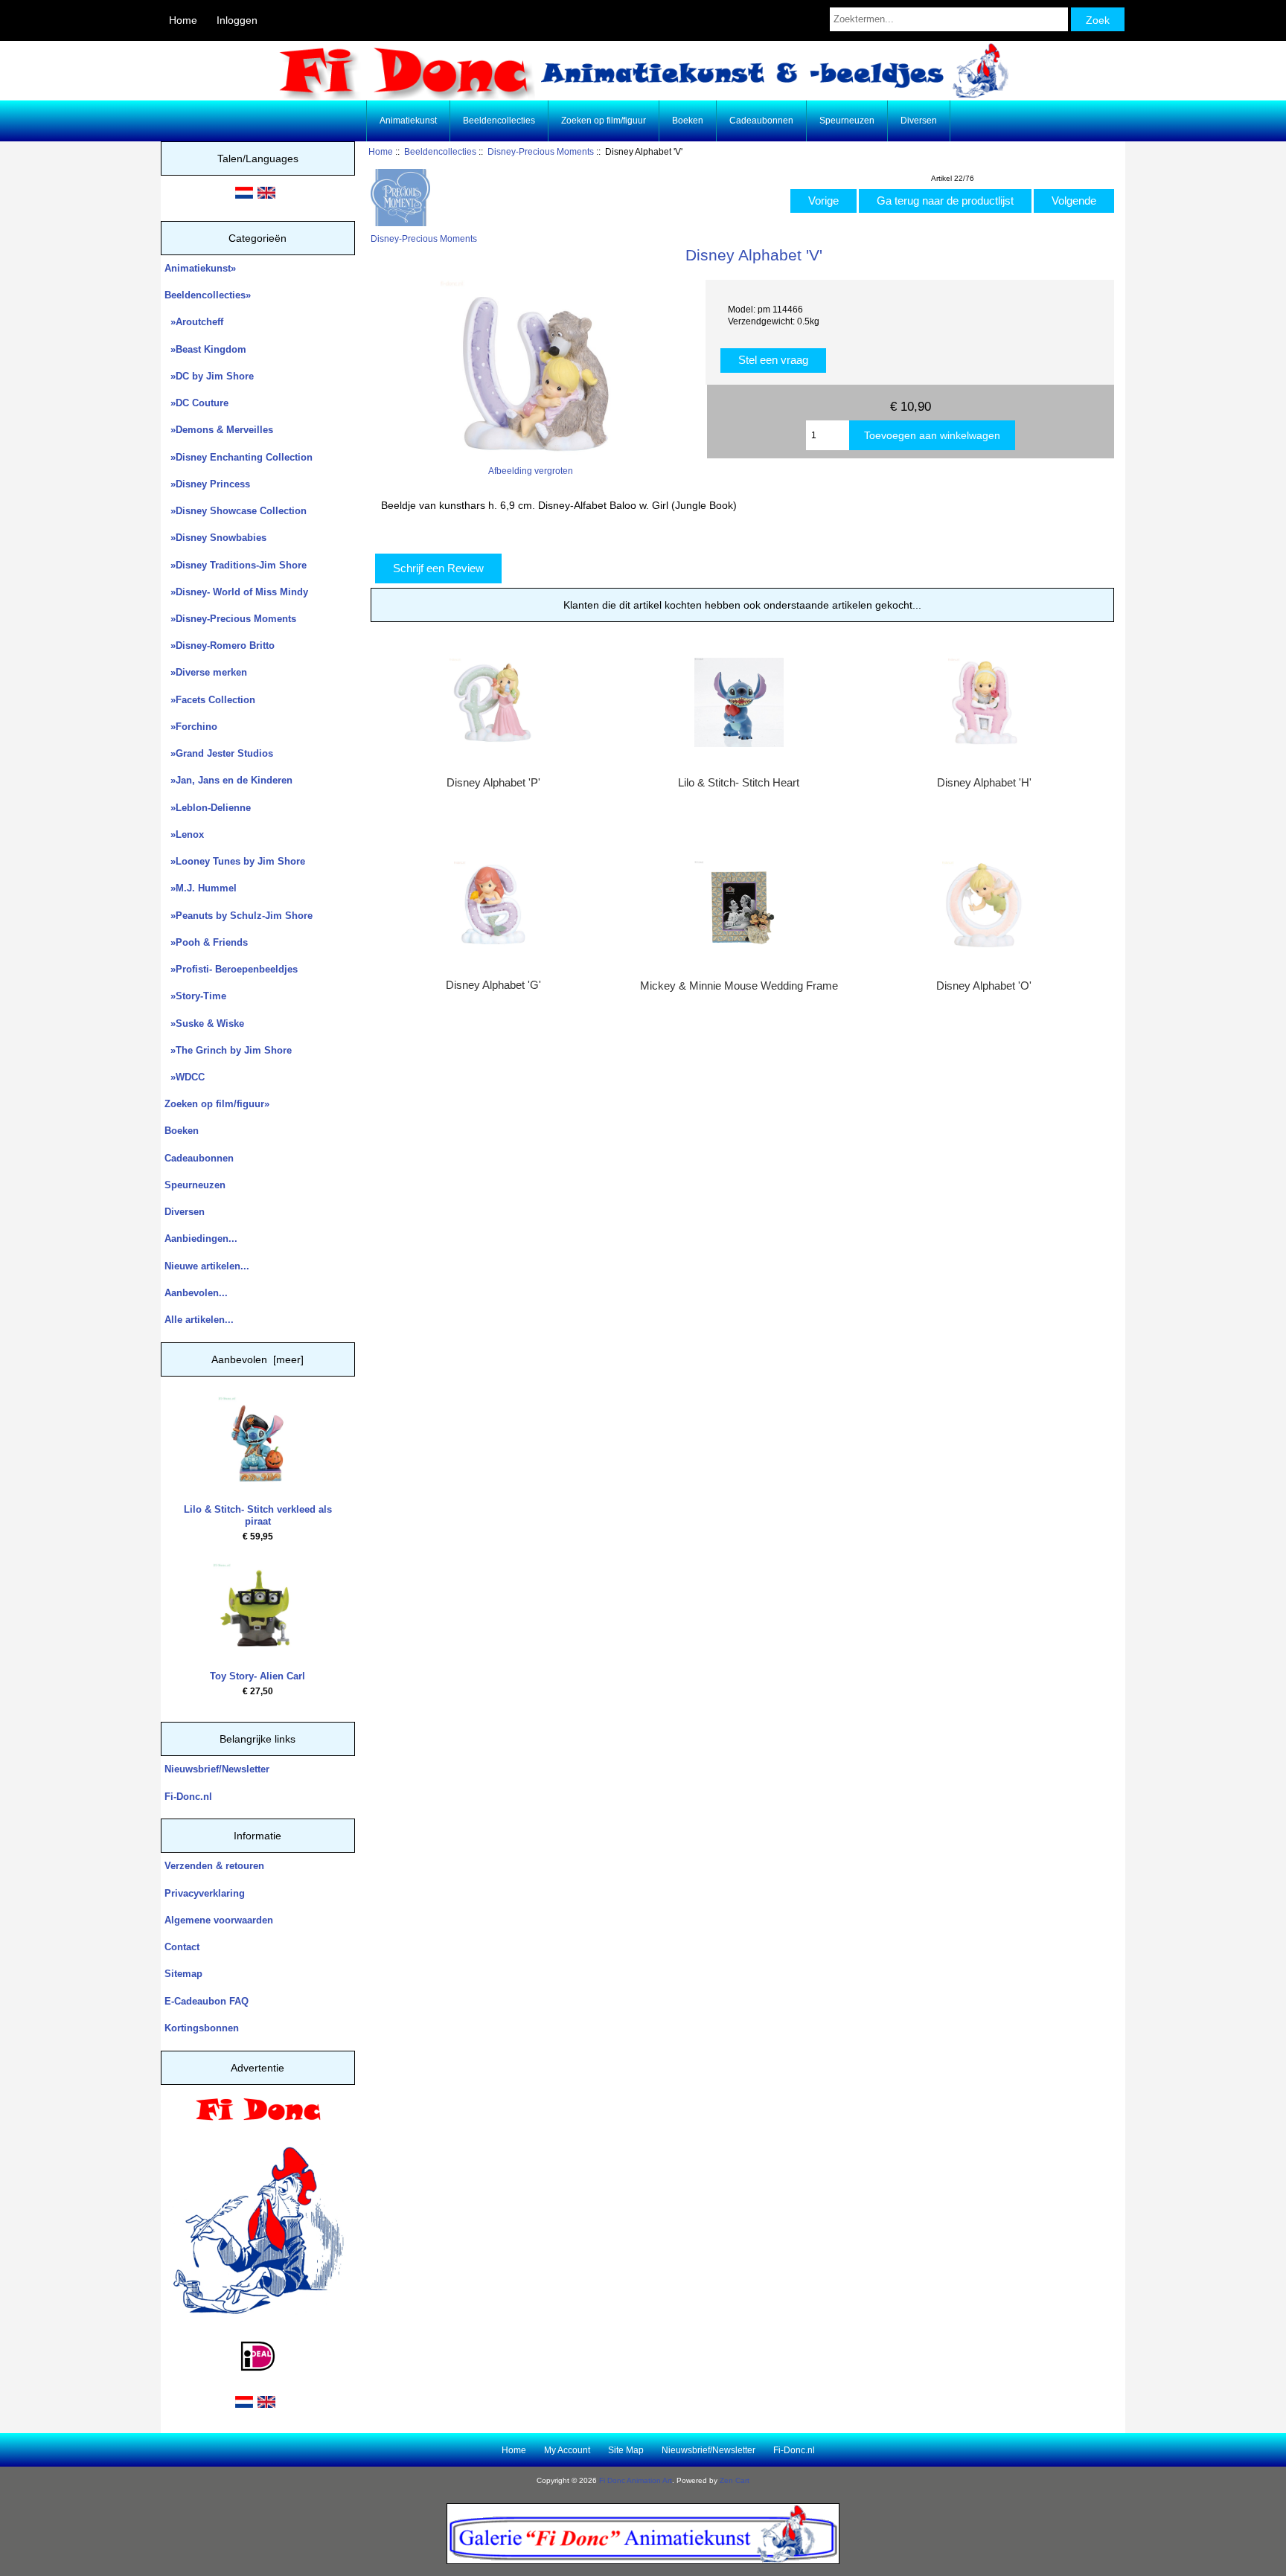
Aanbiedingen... (201, 1239)
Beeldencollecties (440, 151)
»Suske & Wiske (204, 1023)
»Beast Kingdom (205, 349)
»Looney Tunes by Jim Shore (235, 861)
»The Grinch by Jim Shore (228, 1050)
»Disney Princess (207, 484)
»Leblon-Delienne (208, 808)
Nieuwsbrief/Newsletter (217, 1769)
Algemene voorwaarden (219, 1920)
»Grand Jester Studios (219, 753)
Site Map (626, 2450)
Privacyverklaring (205, 1893)
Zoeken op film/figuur (604, 121)
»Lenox (184, 834)
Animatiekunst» (200, 268)
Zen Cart (735, 2480)
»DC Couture (196, 403)
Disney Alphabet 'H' (984, 783)
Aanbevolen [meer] (257, 1359)
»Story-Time (195, 996)
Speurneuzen (847, 121)
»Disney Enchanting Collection (239, 457)
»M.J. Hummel (201, 888)
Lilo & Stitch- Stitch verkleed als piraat (258, 1515)
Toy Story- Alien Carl (257, 1676)
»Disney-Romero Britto (220, 645)
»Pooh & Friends (206, 942)
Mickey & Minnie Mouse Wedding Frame (739, 986)
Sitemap (183, 1974)
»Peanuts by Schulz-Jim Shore (239, 916)
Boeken (688, 121)
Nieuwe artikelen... (207, 1266)
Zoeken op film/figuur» (217, 1104)
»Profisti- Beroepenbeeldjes (231, 969)
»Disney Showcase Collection (236, 511)
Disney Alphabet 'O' (984, 986)
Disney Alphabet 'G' (493, 985)
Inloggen (237, 20)
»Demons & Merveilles (219, 430)
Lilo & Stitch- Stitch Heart (739, 783)
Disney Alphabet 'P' (493, 783)
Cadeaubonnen (761, 121)
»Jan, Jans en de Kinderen (228, 780)
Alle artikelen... (199, 1320)
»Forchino (191, 727)
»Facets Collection (210, 700)
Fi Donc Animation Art (636, 2480)
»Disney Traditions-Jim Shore (236, 565)
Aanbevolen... (196, 1293)
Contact (182, 1947)
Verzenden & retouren (214, 1866)
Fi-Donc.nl (188, 1797)
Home (183, 20)
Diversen (919, 121)
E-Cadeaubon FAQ (207, 2001)
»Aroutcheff (194, 322)
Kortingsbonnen (202, 2028)
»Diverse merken (206, 672)
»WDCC (185, 1077)
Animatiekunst (408, 121)
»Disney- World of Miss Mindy (236, 592)
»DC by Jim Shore (209, 376)
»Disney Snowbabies (215, 538)
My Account (567, 2450)
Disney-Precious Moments (541, 151)
